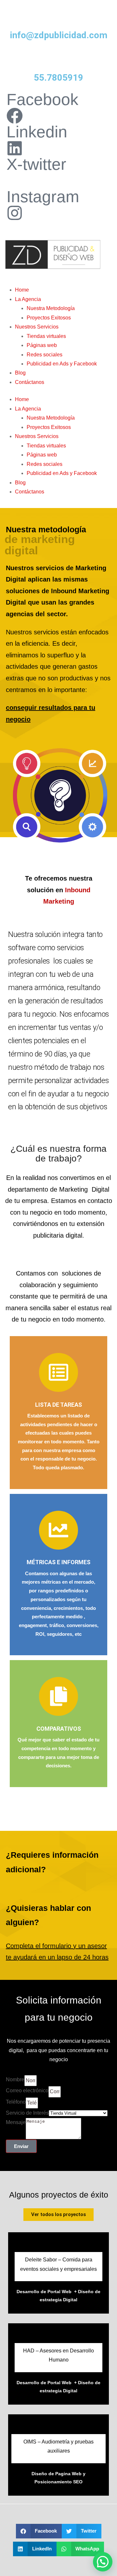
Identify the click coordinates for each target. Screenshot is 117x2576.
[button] (39, 2531)
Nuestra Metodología (51, 308)
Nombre (15, 2079)
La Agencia (28, 299)
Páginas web (42, 345)
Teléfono (16, 2102)
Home (22, 290)
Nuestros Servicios (37, 327)
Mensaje (16, 2122)
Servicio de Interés (27, 2113)
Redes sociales (45, 355)
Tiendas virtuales (46, 336)
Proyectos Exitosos (49, 318)
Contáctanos (30, 382)
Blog (20, 373)
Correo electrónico (27, 2091)
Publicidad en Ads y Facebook (62, 364)
